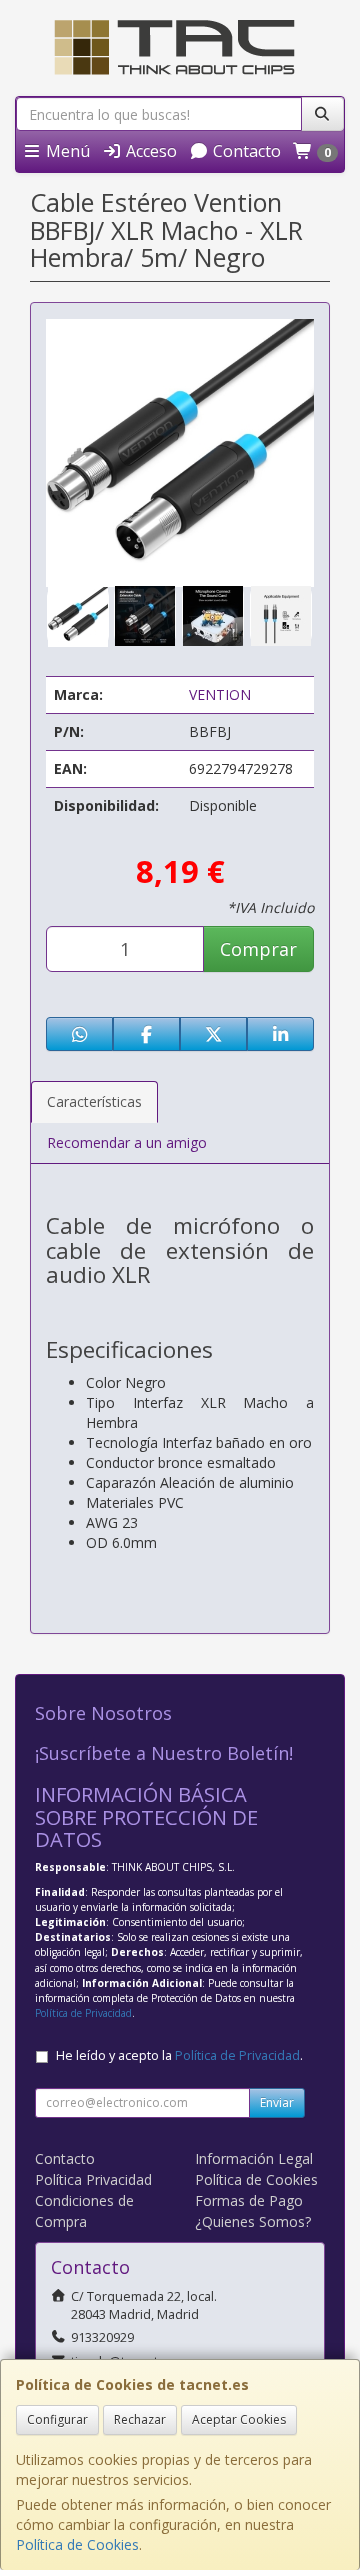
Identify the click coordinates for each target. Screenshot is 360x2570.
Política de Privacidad (83, 2013)
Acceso (149, 151)
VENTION (220, 694)
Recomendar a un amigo (127, 1142)
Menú (66, 151)
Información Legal (254, 2158)
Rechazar (140, 2419)
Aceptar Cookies (239, 2419)
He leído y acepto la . (179, 2055)
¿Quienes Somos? (253, 2221)
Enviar (277, 2102)
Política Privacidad (93, 2179)
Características (94, 1101)
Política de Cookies (77, 2544)
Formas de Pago (249, 2200)
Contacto (245, 151)
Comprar (258, 949)
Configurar (57, 2419)
